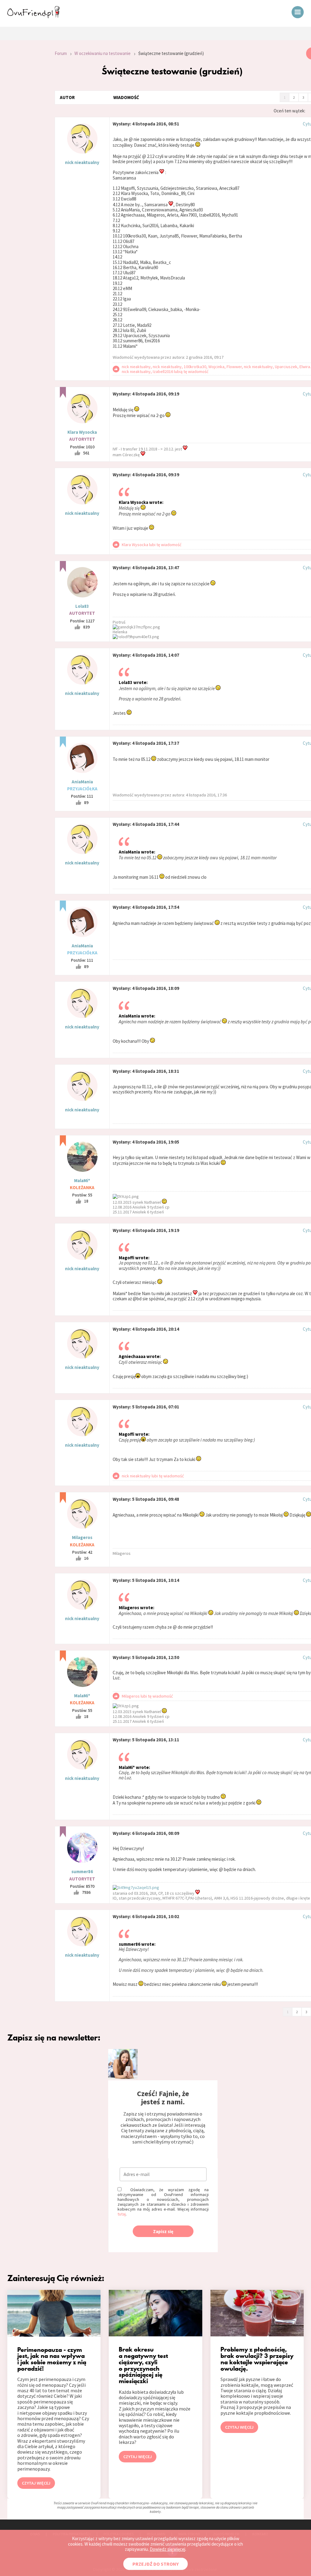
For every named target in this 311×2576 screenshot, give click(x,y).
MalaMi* (82, 1180)
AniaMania (82, 782)
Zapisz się (163, 2231)
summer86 (82, 1871)
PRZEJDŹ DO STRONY (155, 2564)
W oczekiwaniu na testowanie (103, 53)
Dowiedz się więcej (167, 2549)
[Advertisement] (23, 129)
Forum (61, 53)
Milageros (82, 1537)
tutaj (122, 2214)
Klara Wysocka (82, 432)
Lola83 (82, 606)
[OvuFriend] (33, 16)
